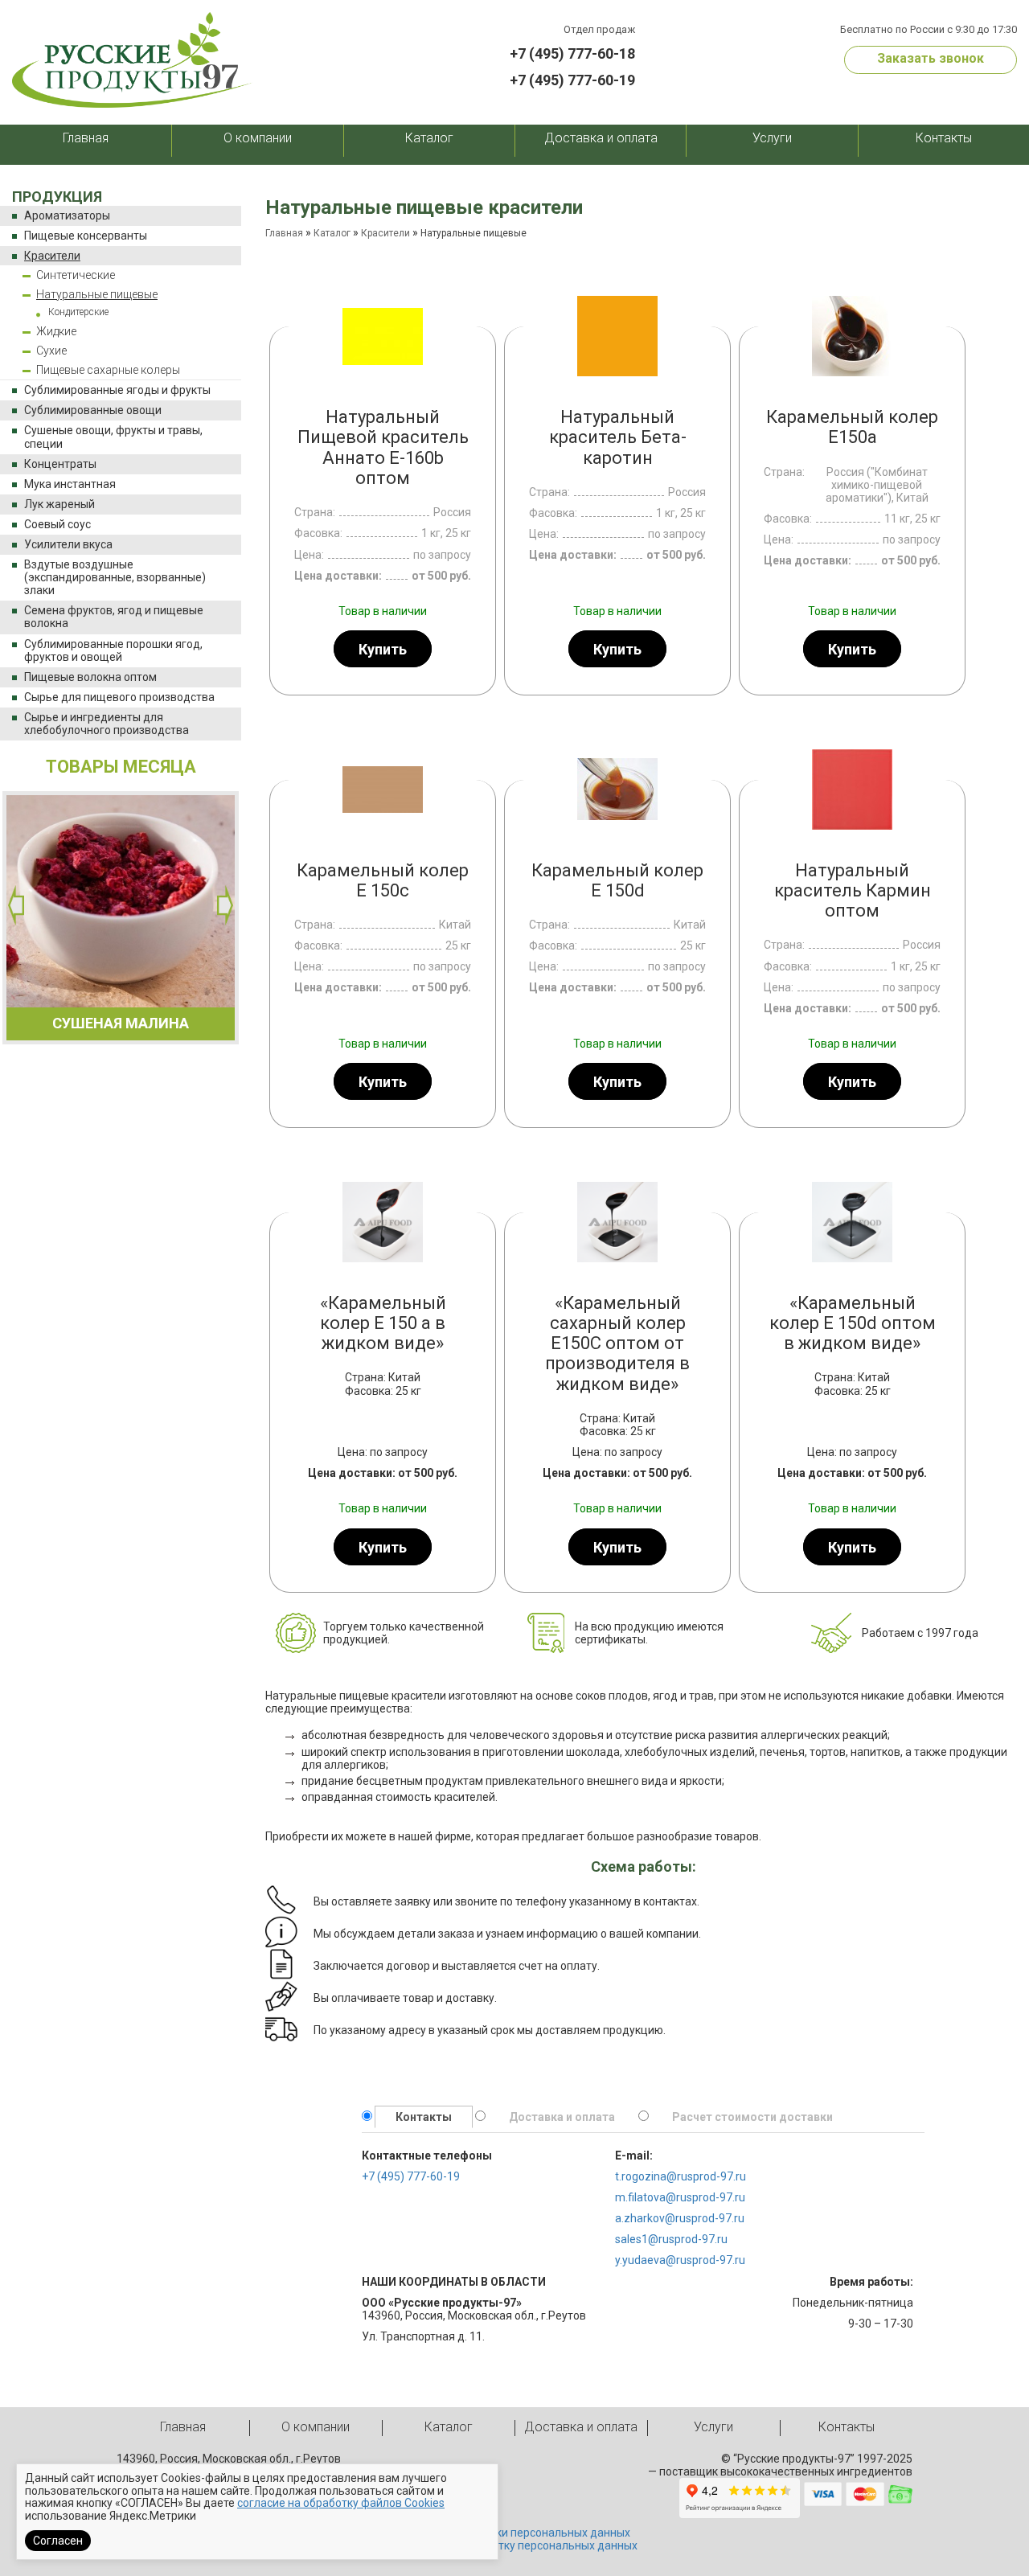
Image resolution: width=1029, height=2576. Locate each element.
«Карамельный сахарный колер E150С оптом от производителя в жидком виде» (617, 1343)
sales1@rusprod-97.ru (671, 2239)
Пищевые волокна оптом (90, 677)
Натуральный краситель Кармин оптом (853, 891)
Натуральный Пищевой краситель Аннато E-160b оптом (383, 447)
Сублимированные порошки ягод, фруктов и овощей (113, 650)
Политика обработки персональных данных (514, 2533)
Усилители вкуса (68, 544)
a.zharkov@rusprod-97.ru (680, 2218)
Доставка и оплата (601, 138)
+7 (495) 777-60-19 (572, 80)
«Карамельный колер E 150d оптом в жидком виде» (853, 1323)
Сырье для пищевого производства (119, 697)
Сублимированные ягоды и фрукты (117, 390)
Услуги (772, 138)
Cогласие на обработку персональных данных (515, 2545)
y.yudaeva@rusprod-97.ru (680, 2260)
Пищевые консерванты (86, 236)
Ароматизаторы (67, 215)
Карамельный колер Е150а (852, 427)
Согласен (58, 2541)
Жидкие (56, 331)
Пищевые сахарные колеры (108, 370)
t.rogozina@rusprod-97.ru (681, 2176)
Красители (52, 256)
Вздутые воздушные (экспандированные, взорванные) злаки (115, 577)
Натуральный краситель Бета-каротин (618, 437)
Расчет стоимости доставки (752, 2117)
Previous (16, 905)
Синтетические (76, 275)
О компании (258, 138)
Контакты (944, 138)
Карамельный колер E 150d (617, 880)
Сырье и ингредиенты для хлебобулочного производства (107, 724)
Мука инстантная (70, 484)
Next (225, 905)
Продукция (57, 197)
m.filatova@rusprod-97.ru (680, 2197)
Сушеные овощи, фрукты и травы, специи (113, 437)
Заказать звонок (931, 58)
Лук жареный (59, 504)
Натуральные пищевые (97, 294)
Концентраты (60, 464)
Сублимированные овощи (93, 410)
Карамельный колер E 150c (383, 880)
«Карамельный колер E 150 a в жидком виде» (383, 1323)
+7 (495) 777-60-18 (572, 53)
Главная (86, 138)
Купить (383, 649)
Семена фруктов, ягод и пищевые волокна (114, 617)
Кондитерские (78, 312)
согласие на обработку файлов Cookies (341, 2503)
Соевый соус (57, 524)
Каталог (429, 138)
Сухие (51, 351)
